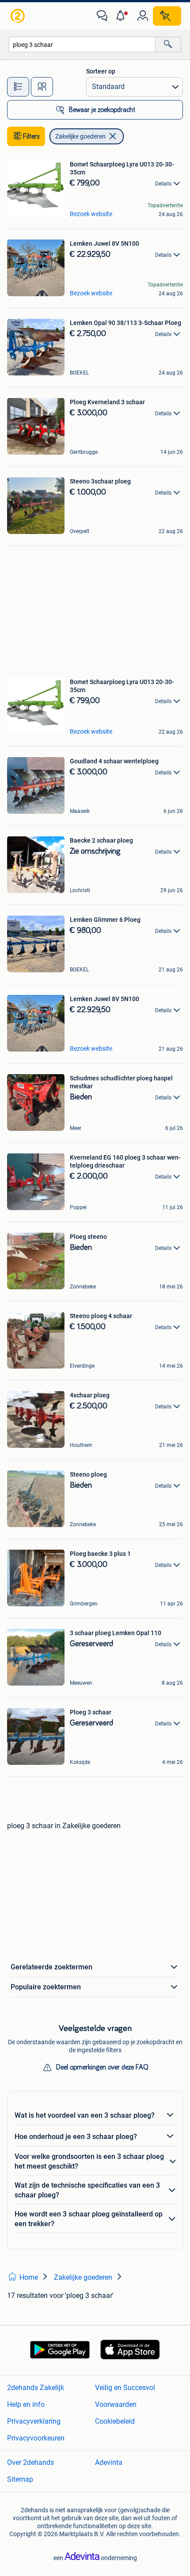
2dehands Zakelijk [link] (36, 2388)
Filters (31, 136)
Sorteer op (101, 71)
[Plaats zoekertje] (167, 16)
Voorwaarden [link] (116, 2404)
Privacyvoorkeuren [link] (36, 2438)
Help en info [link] (26, 2404)
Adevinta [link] (109, 2462)
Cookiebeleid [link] (115, 2421)
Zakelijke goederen (80, 136)
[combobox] (82, 44)
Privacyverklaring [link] (34, 2421)
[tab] (18, 87)
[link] (19, 16)
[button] (122, 16)
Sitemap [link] (20, 2479)
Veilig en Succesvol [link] (125, 2388)
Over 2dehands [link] (30, 2462)
